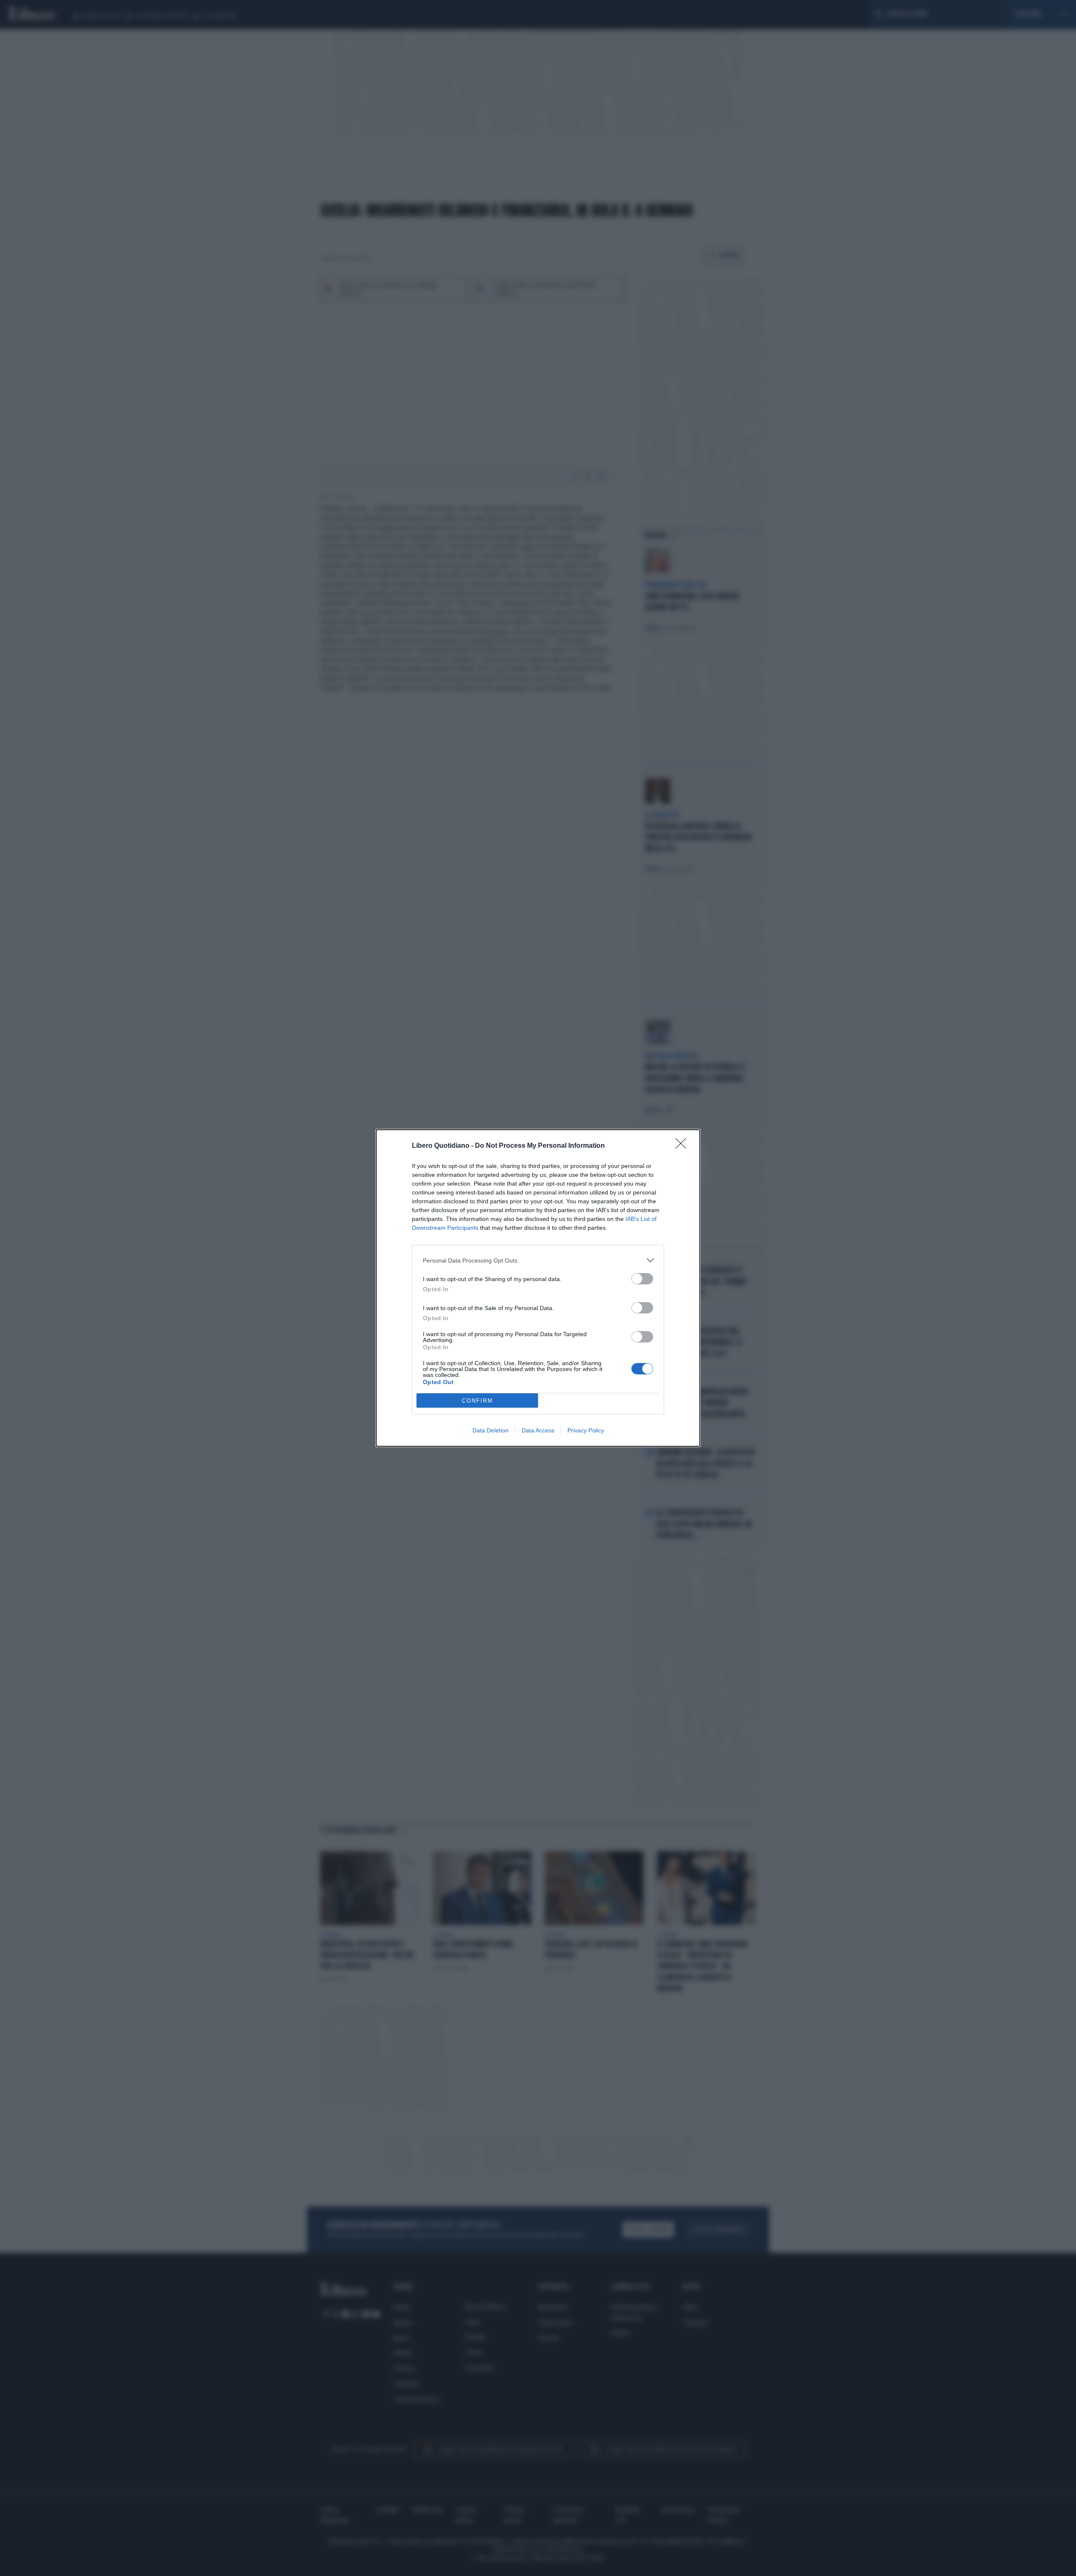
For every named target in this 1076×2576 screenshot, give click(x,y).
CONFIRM (477, 1401)
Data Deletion (491, 1430)
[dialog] (538, 1288)
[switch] (642, 1279)
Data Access (538, 1430)
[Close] (683, 1146)
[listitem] (538, 1260)
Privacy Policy (586, 1430)
